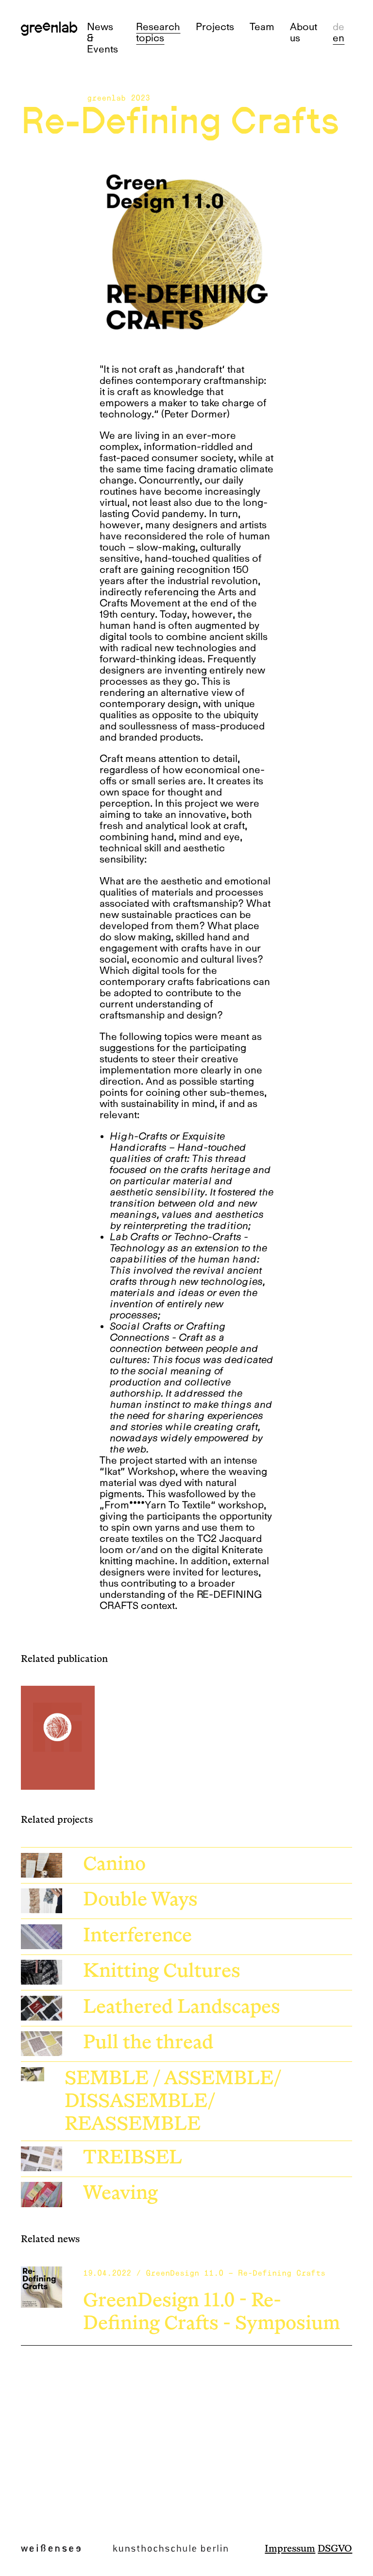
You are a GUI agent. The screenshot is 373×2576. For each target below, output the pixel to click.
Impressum (290, 2549)
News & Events (102, 38)
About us (304, 32)
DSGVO (335, 2549)
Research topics (158, 32)
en (339, 38)
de (339, 26)
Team (262, 26)
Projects (215, 26)
